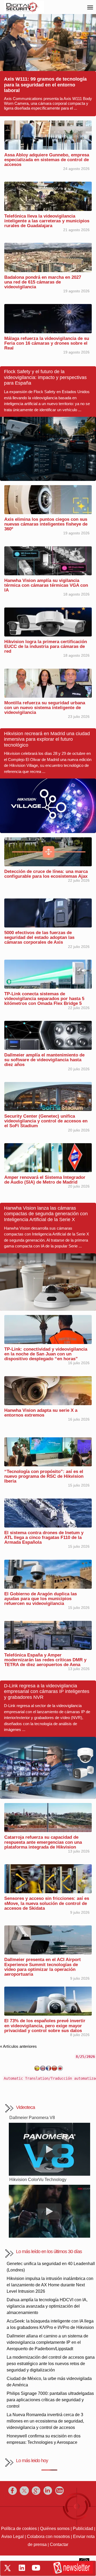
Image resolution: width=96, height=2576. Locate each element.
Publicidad (83, 2529)
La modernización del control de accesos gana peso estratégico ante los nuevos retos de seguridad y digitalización (51, 2364)
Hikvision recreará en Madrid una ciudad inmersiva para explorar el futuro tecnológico (47, 739)
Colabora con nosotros (48, 2537)
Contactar (59, 2544)
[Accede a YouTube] (36, 2568)
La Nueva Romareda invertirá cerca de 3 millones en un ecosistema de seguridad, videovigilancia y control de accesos (45, 2421)
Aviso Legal (13, 2537)
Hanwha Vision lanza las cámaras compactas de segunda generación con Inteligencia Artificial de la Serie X (46, 1214)
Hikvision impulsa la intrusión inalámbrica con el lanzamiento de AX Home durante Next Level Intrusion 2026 (50, 2285)
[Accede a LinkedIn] (22, 2568)
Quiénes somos (55, 2529)
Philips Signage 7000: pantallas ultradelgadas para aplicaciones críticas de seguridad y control (50, 2400)
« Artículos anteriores (18, 2046)
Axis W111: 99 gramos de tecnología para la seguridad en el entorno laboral (45, 85)
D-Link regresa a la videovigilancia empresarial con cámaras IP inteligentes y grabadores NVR (47, 1691)
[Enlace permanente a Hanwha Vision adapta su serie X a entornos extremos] (48, 1390)
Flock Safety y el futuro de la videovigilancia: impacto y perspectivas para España (45, 377)
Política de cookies (19, 2529)
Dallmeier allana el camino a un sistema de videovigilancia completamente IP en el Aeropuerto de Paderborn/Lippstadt (47, 2342)
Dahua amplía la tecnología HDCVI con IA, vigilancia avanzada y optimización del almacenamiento (47, 2306)
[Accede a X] (7, 2568)
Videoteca (25, 2107)
